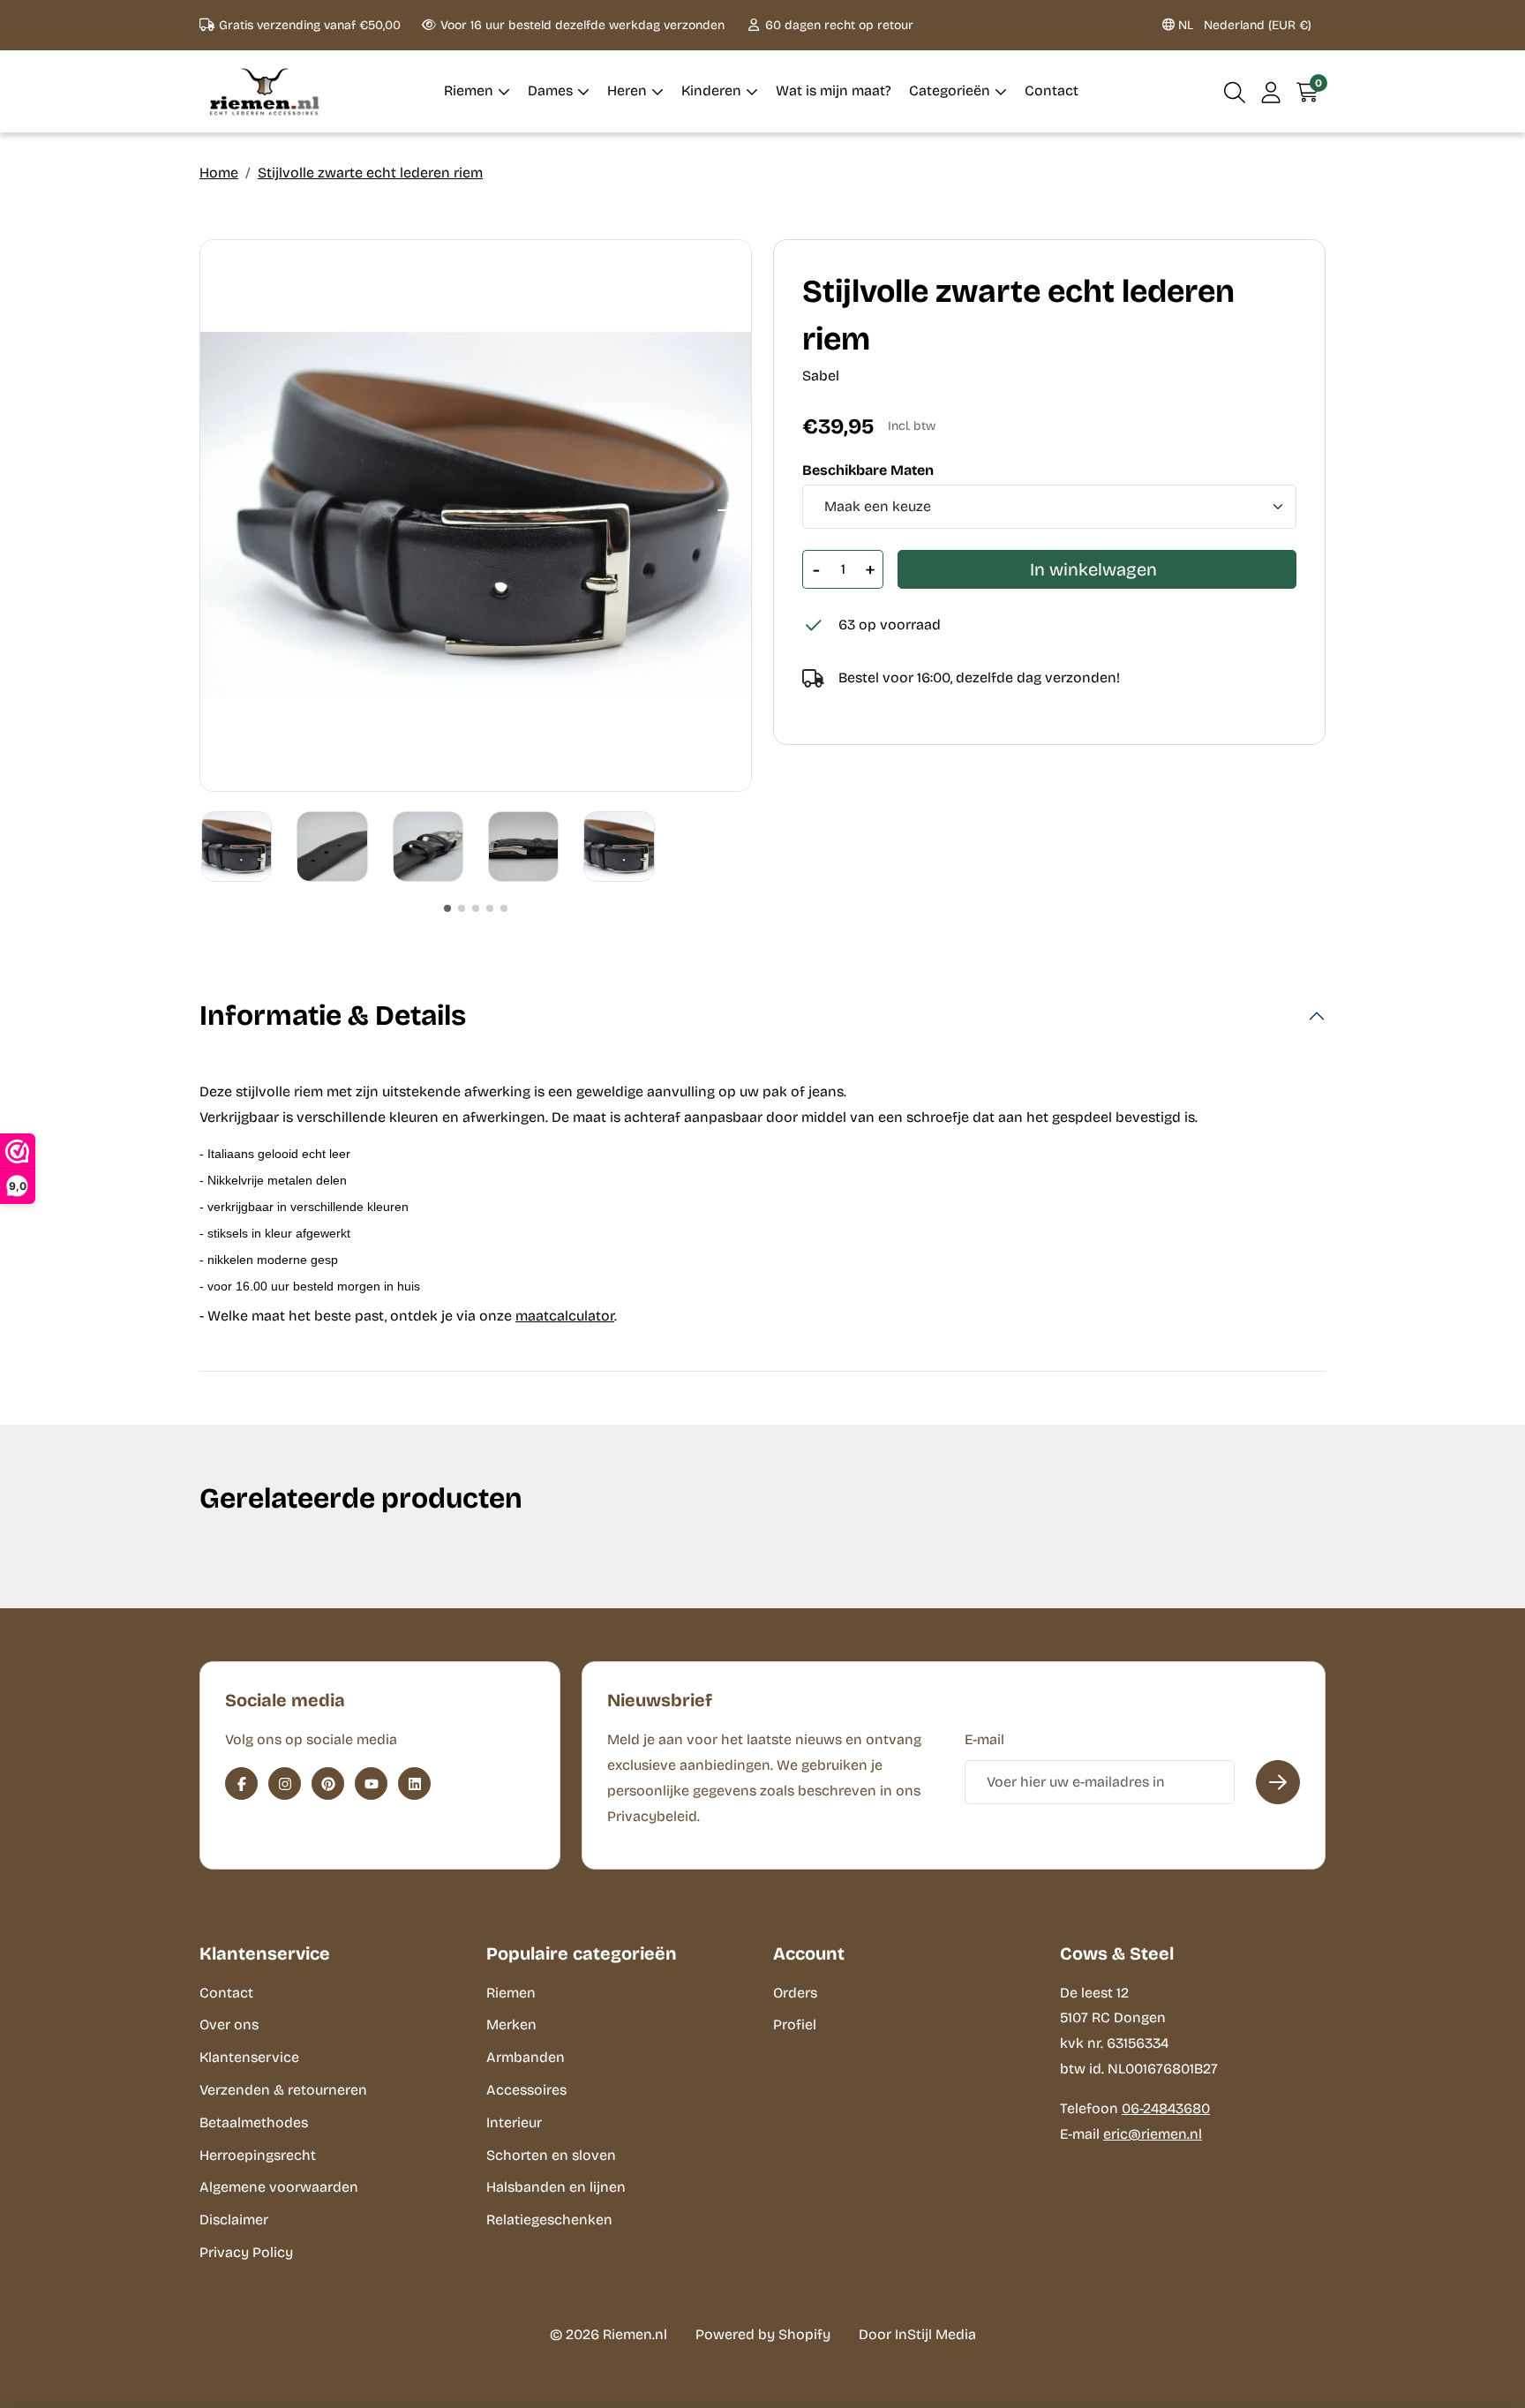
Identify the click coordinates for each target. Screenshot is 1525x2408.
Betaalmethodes (254, 2122)
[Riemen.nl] (265, 91)
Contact (226, 1993)
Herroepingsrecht (258, 2155)
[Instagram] (285, 1783)
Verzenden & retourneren (283, 2090)
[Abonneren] (1278, 1782)
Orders (795, 1993)
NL (1243, 25)
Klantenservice (249, 2057)
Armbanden (526, 2057)
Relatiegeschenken (549, 2220)
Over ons (229, 2024)
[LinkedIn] (414, 1783)
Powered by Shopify (763, 2334)
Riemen (511, 1993)
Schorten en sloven (551, 2155)
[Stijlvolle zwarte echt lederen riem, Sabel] (476, 515)
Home (219, 173)
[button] (1235, 91)
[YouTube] (371, 1783)
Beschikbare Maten (868, 470)
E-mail (984, 1739)
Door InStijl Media (917, 2334)
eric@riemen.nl (1153, 2134)
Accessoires (526, 2090)
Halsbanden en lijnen (556, 2187)
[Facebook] (241, 1783)
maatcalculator (565, 1316)
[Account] (1271, 91)
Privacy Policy (246, 2252)
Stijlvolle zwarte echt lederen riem (370, 173)
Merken (511, 2024)
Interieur (514, 2122)
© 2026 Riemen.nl (608, 2334)
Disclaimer (234, 2220)
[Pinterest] (328, 1783)
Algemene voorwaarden (279, 2187)
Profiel (795, 2024)
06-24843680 (1166, 2108)
